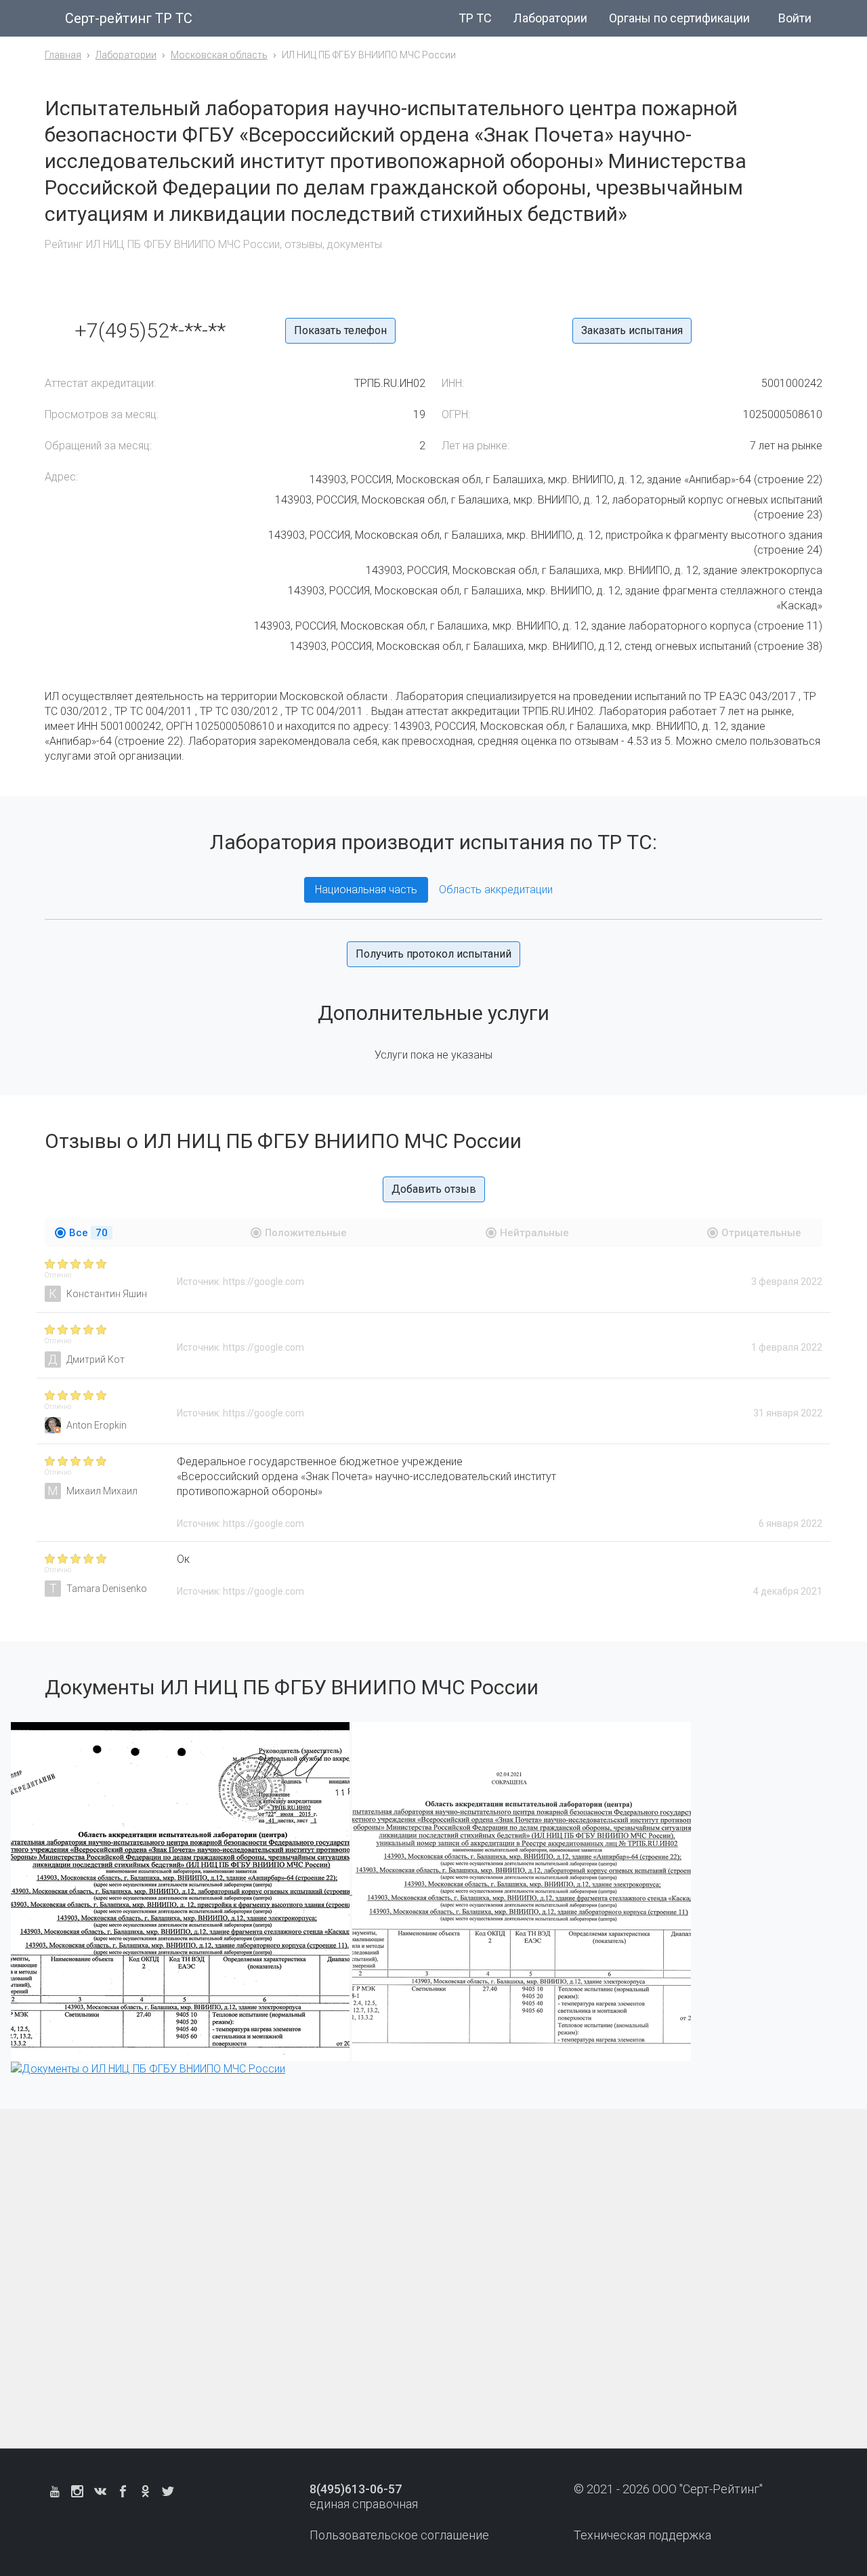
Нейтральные (534, 1233)
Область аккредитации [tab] (496, 890)
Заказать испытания (632, 330)
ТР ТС (475, 18)
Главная (63, 55)
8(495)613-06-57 (356, 2489)
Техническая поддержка (642, 2535)
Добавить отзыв (434, 1189)
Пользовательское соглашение (399, 2535)
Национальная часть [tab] (366, 890)
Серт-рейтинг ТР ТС (129, 18)
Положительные (306, 1233)
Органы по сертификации (679, 18)
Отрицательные (761, 1233)
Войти (795, 18)
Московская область (219, 55)
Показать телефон (340, 330)
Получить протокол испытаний (433, 954)
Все (88, 1233)
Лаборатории (550, 18)
